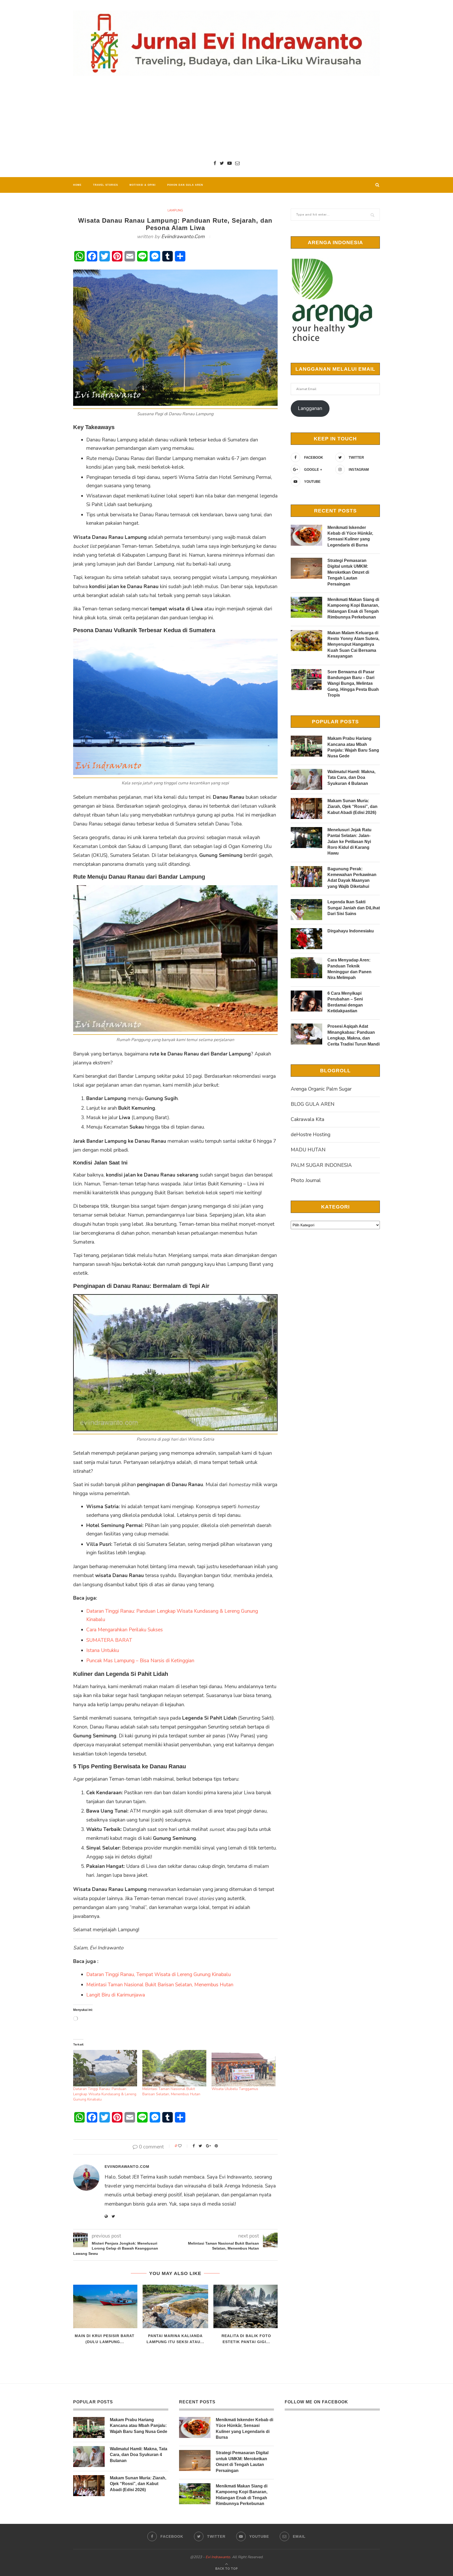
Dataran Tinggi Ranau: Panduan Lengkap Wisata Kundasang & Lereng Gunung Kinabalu (105, 2094)
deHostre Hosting (311, 1135)
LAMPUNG (175, 210)
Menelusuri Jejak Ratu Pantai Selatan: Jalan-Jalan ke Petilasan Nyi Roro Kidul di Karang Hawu (349, 842)
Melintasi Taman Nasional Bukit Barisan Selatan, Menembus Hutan (160, 1985)
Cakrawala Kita (308, 1119)
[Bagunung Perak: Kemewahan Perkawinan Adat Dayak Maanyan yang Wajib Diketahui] (306, 877)
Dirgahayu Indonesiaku (351, 931)
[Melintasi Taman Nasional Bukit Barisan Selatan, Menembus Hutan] (174, 2068)
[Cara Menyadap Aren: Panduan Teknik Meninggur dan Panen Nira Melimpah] (306, 968)
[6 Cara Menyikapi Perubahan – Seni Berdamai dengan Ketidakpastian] (306, 1001)
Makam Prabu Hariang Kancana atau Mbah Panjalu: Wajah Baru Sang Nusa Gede (353, 747)
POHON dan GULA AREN (185, 185)
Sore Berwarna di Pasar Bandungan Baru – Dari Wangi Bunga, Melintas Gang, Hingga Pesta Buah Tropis (353, 684)
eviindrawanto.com (183, 237)
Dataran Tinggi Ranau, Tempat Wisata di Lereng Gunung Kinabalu (158, 1975)
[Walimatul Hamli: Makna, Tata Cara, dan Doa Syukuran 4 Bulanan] (306, 779)
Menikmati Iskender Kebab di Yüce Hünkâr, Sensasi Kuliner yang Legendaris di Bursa (350, 536)
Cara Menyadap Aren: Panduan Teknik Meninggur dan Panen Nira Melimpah (349, 969)
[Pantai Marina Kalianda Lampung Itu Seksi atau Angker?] (175, 2307)
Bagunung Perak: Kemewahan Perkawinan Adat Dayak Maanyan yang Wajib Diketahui (352, 878)
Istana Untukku (103, 1650)
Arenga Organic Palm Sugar (321, 1089)
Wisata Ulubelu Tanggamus (235, 2089)
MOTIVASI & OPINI (143, 185)
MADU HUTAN (308, 1150)
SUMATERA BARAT (109, 1640)
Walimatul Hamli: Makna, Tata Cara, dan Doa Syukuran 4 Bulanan (351, 778)
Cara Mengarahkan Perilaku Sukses (125, 1630)
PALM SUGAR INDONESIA (321, 1165)
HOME (77, 185)
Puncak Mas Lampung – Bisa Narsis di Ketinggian (140, 1661)
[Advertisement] (226, 118)
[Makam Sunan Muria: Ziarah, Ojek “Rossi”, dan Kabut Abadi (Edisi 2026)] (306, 808)
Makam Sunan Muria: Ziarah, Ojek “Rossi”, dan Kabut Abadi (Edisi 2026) (352, 807)
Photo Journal (306, 1180)
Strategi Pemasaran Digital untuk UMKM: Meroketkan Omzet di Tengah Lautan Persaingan (348, 572)
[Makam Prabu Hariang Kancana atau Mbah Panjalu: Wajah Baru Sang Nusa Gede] (306, 746)
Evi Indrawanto (218, 2557)
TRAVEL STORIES (106, 185)
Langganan (310, 408)
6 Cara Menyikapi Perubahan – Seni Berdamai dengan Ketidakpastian (345, 1002)
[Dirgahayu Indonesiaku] (306, 939)
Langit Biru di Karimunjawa (116, 1995)
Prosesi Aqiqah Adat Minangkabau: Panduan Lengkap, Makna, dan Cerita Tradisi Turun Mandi (354, 1035)
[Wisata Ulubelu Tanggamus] (244, 2068)
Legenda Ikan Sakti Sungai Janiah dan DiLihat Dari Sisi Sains (354, 908)
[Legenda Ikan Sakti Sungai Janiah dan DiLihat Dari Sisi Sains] (306, 910)
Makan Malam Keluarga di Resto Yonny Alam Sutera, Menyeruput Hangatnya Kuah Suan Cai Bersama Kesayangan (353, 645)
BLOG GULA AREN (313, 1104)
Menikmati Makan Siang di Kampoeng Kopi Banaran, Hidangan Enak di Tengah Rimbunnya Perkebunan (353, 608)
